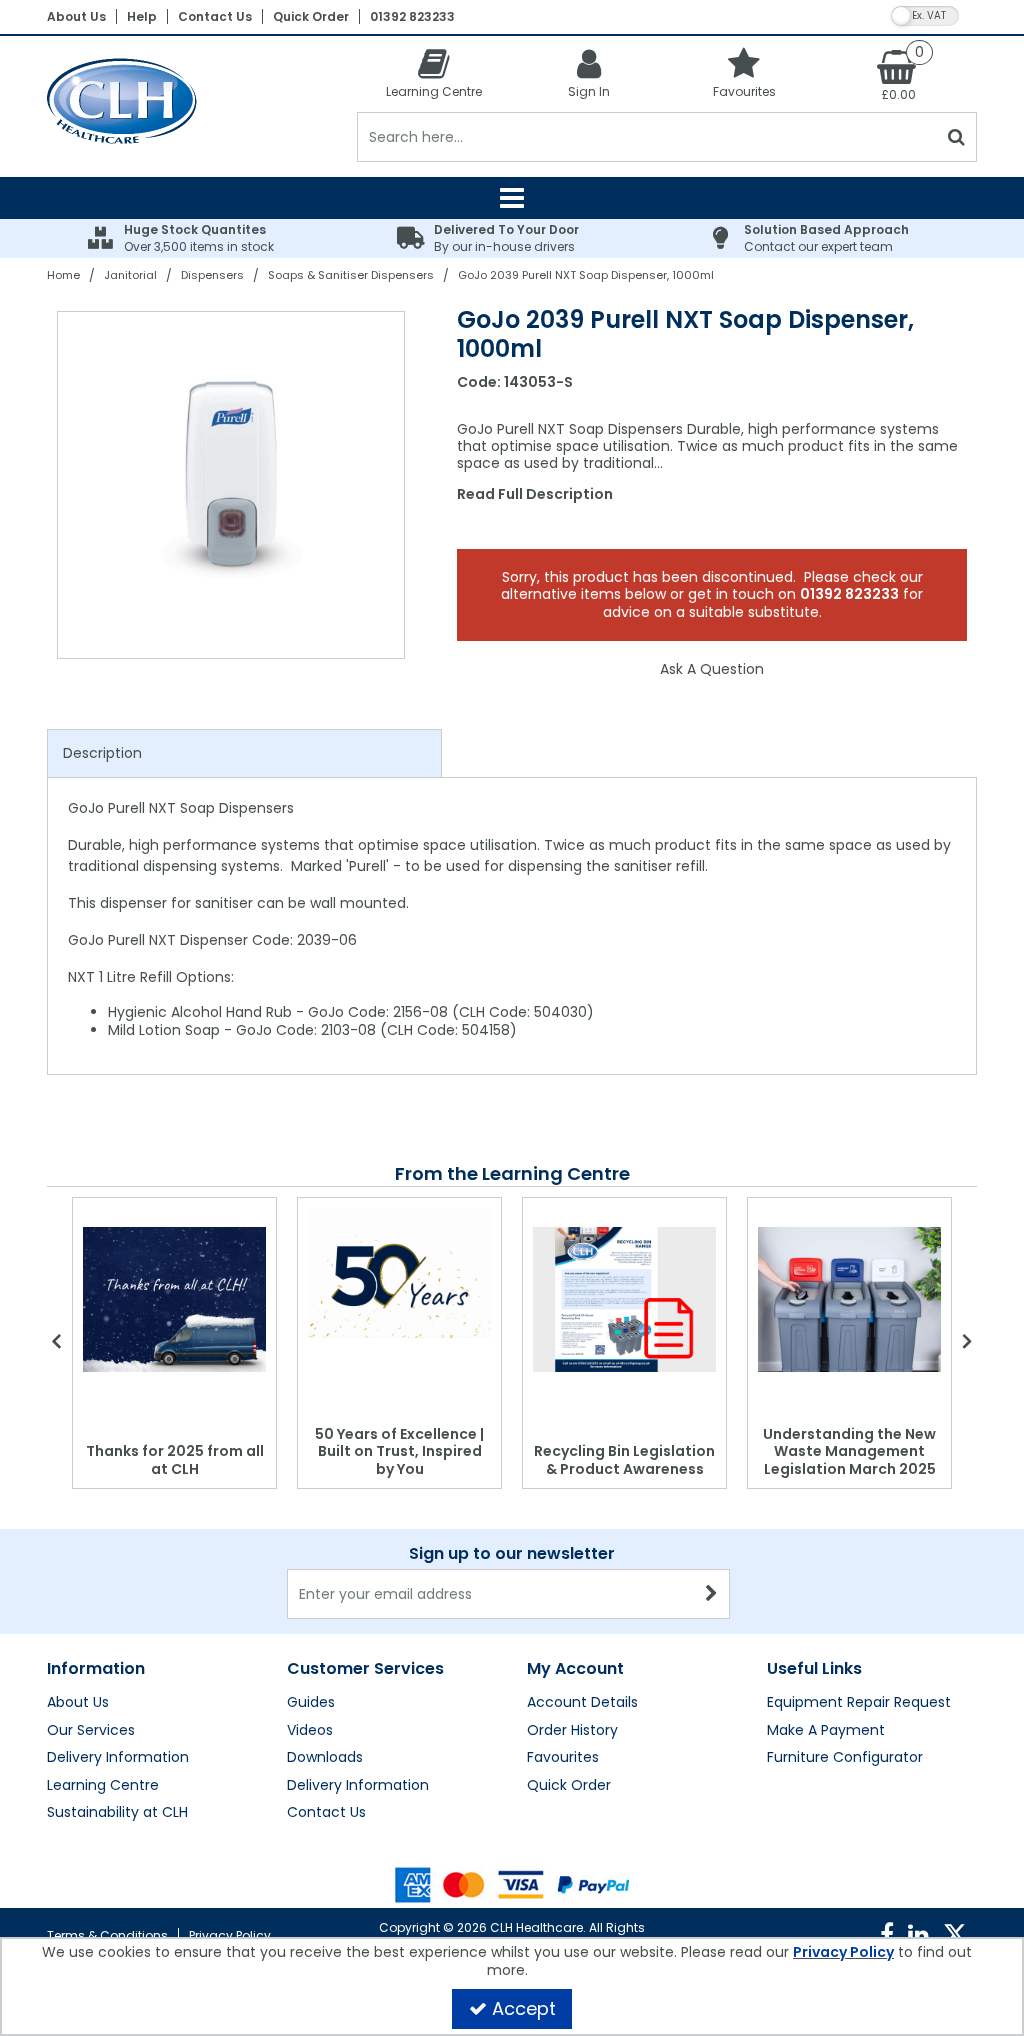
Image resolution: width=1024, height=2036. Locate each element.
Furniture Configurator (845, 1758)
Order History (572, 1731)
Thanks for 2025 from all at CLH (175, 1460)
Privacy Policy (230, 1935)
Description (102, 753)
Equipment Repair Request (859, 1703)
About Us (76, 16)
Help (142, 16)
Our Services (91, 1731)
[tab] (244, 754)
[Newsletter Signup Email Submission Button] (712, 1594)
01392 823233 (412, 16)
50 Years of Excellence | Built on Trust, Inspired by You (399, 1451)
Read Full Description (535, 494)
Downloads (325, 1758)
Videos (310, 1731)
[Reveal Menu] (512, 198)
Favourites (563, 1758)
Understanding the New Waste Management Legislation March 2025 (849, 1451)
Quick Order (311, 16)
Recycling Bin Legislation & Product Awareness (624, 1460)
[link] (887, 1935)
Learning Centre (103, 1786)
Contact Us (215, 16)
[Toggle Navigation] (512, 198)
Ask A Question (712, 669)
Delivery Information (118, 1758)
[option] (232, 485)
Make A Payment (826, 1731)
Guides (311, 1703)
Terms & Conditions (107, 1935)
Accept (524, 2008)
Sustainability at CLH (117, 1813)
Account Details (582, 1703)
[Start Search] (957, 137)
